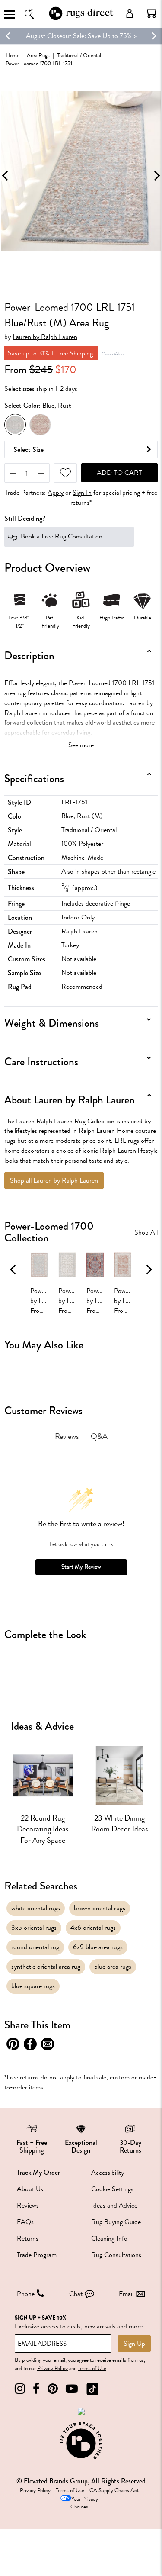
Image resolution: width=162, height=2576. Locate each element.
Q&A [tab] (99, 1436)
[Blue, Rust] (15, 425)
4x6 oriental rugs (93, 1928)
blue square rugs (33, 1986)
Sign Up (134, 2344)
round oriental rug (35, 1947)
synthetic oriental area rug (46, 1967)
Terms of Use (92, 2368)
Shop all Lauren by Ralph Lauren (54, 1180)
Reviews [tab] (67, 1436)
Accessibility (108, 2173)
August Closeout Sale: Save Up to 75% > (81, 36)
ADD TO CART (119, 473)
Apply (56, 493)
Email (126, 2294)
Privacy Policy (52, 2368)
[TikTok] (92, 2389)
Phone (26, 2294)
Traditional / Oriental (79, 55)
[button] (152, 13)
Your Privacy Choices (84, 2503)
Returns (28, 2238)
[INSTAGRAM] (20, 2389)
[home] (81, 19)
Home (13, 55)
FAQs (25, 2222)
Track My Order (38, 2172)
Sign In (82, 493)
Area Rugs (38, 55)
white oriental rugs (36, 1908)
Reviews (28, 2205)
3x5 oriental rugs (34, 1928)
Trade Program (37, 2255)
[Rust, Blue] (40, 425)
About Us (30, 2189)
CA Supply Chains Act (114, 2490)
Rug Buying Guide (116, 2222)
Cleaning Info (109, 2238)
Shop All (146, 1233)
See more (81, 745)
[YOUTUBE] (72, 2389)
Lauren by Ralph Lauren (45, 337)
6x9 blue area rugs (98, 1947)
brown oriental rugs (100, 1908)
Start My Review (81, 1567)
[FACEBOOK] (36, 2389)
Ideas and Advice (114, 2205)
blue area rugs (113, 1967)
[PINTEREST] (53, 2389)
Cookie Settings (112, 2189)
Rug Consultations (116, 2255)
